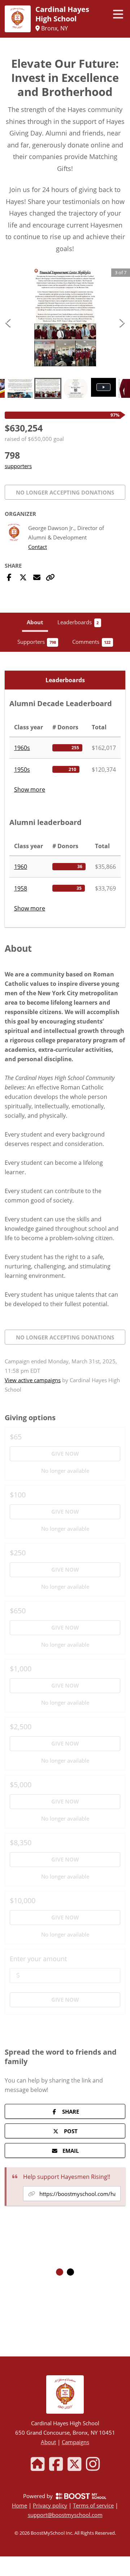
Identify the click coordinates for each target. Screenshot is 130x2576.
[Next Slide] (122, 322)
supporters (18, 466)
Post (71, 2131)
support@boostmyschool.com (65, 2515)
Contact (38, 547)
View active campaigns (33, 1380)
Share (71, 2112)
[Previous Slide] (8, 322)
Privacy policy (50, 2505)
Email (71, 2151)
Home (19, 2505)
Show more (30, 789)
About (48, 2442)
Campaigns (75, 2442)
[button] (65, 317)
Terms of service (93, 2505)
